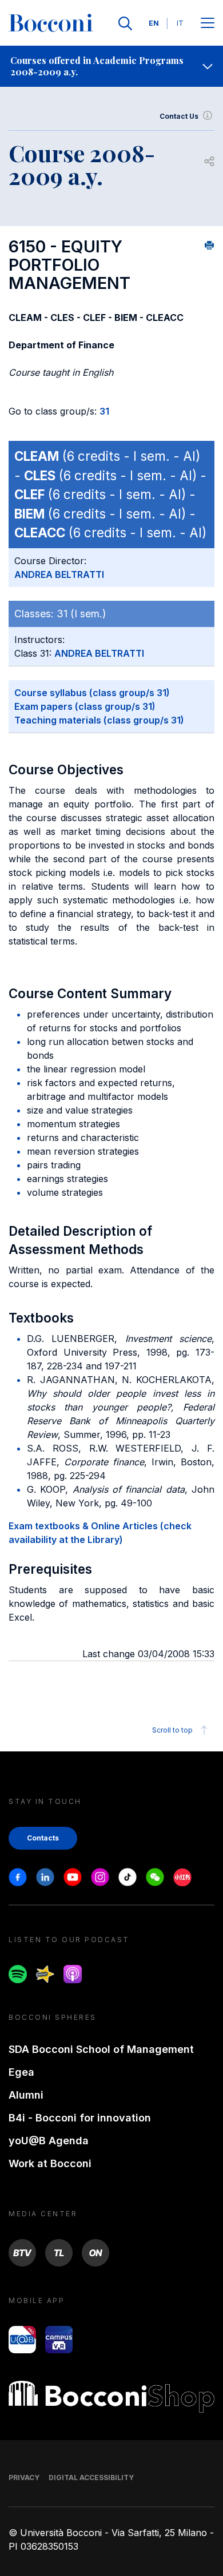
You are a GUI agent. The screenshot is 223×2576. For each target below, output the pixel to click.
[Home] (51, 23)
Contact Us (179, 116)
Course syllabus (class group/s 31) (92, 693)
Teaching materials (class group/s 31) (99, 720)
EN (154, 23)
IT (180, 23)
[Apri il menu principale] (208, 24)
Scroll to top (172, 1730)
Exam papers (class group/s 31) (85, 706)
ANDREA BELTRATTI (59, 574)
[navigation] (111, 66)
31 (104, 411)
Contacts (43, 1838)
